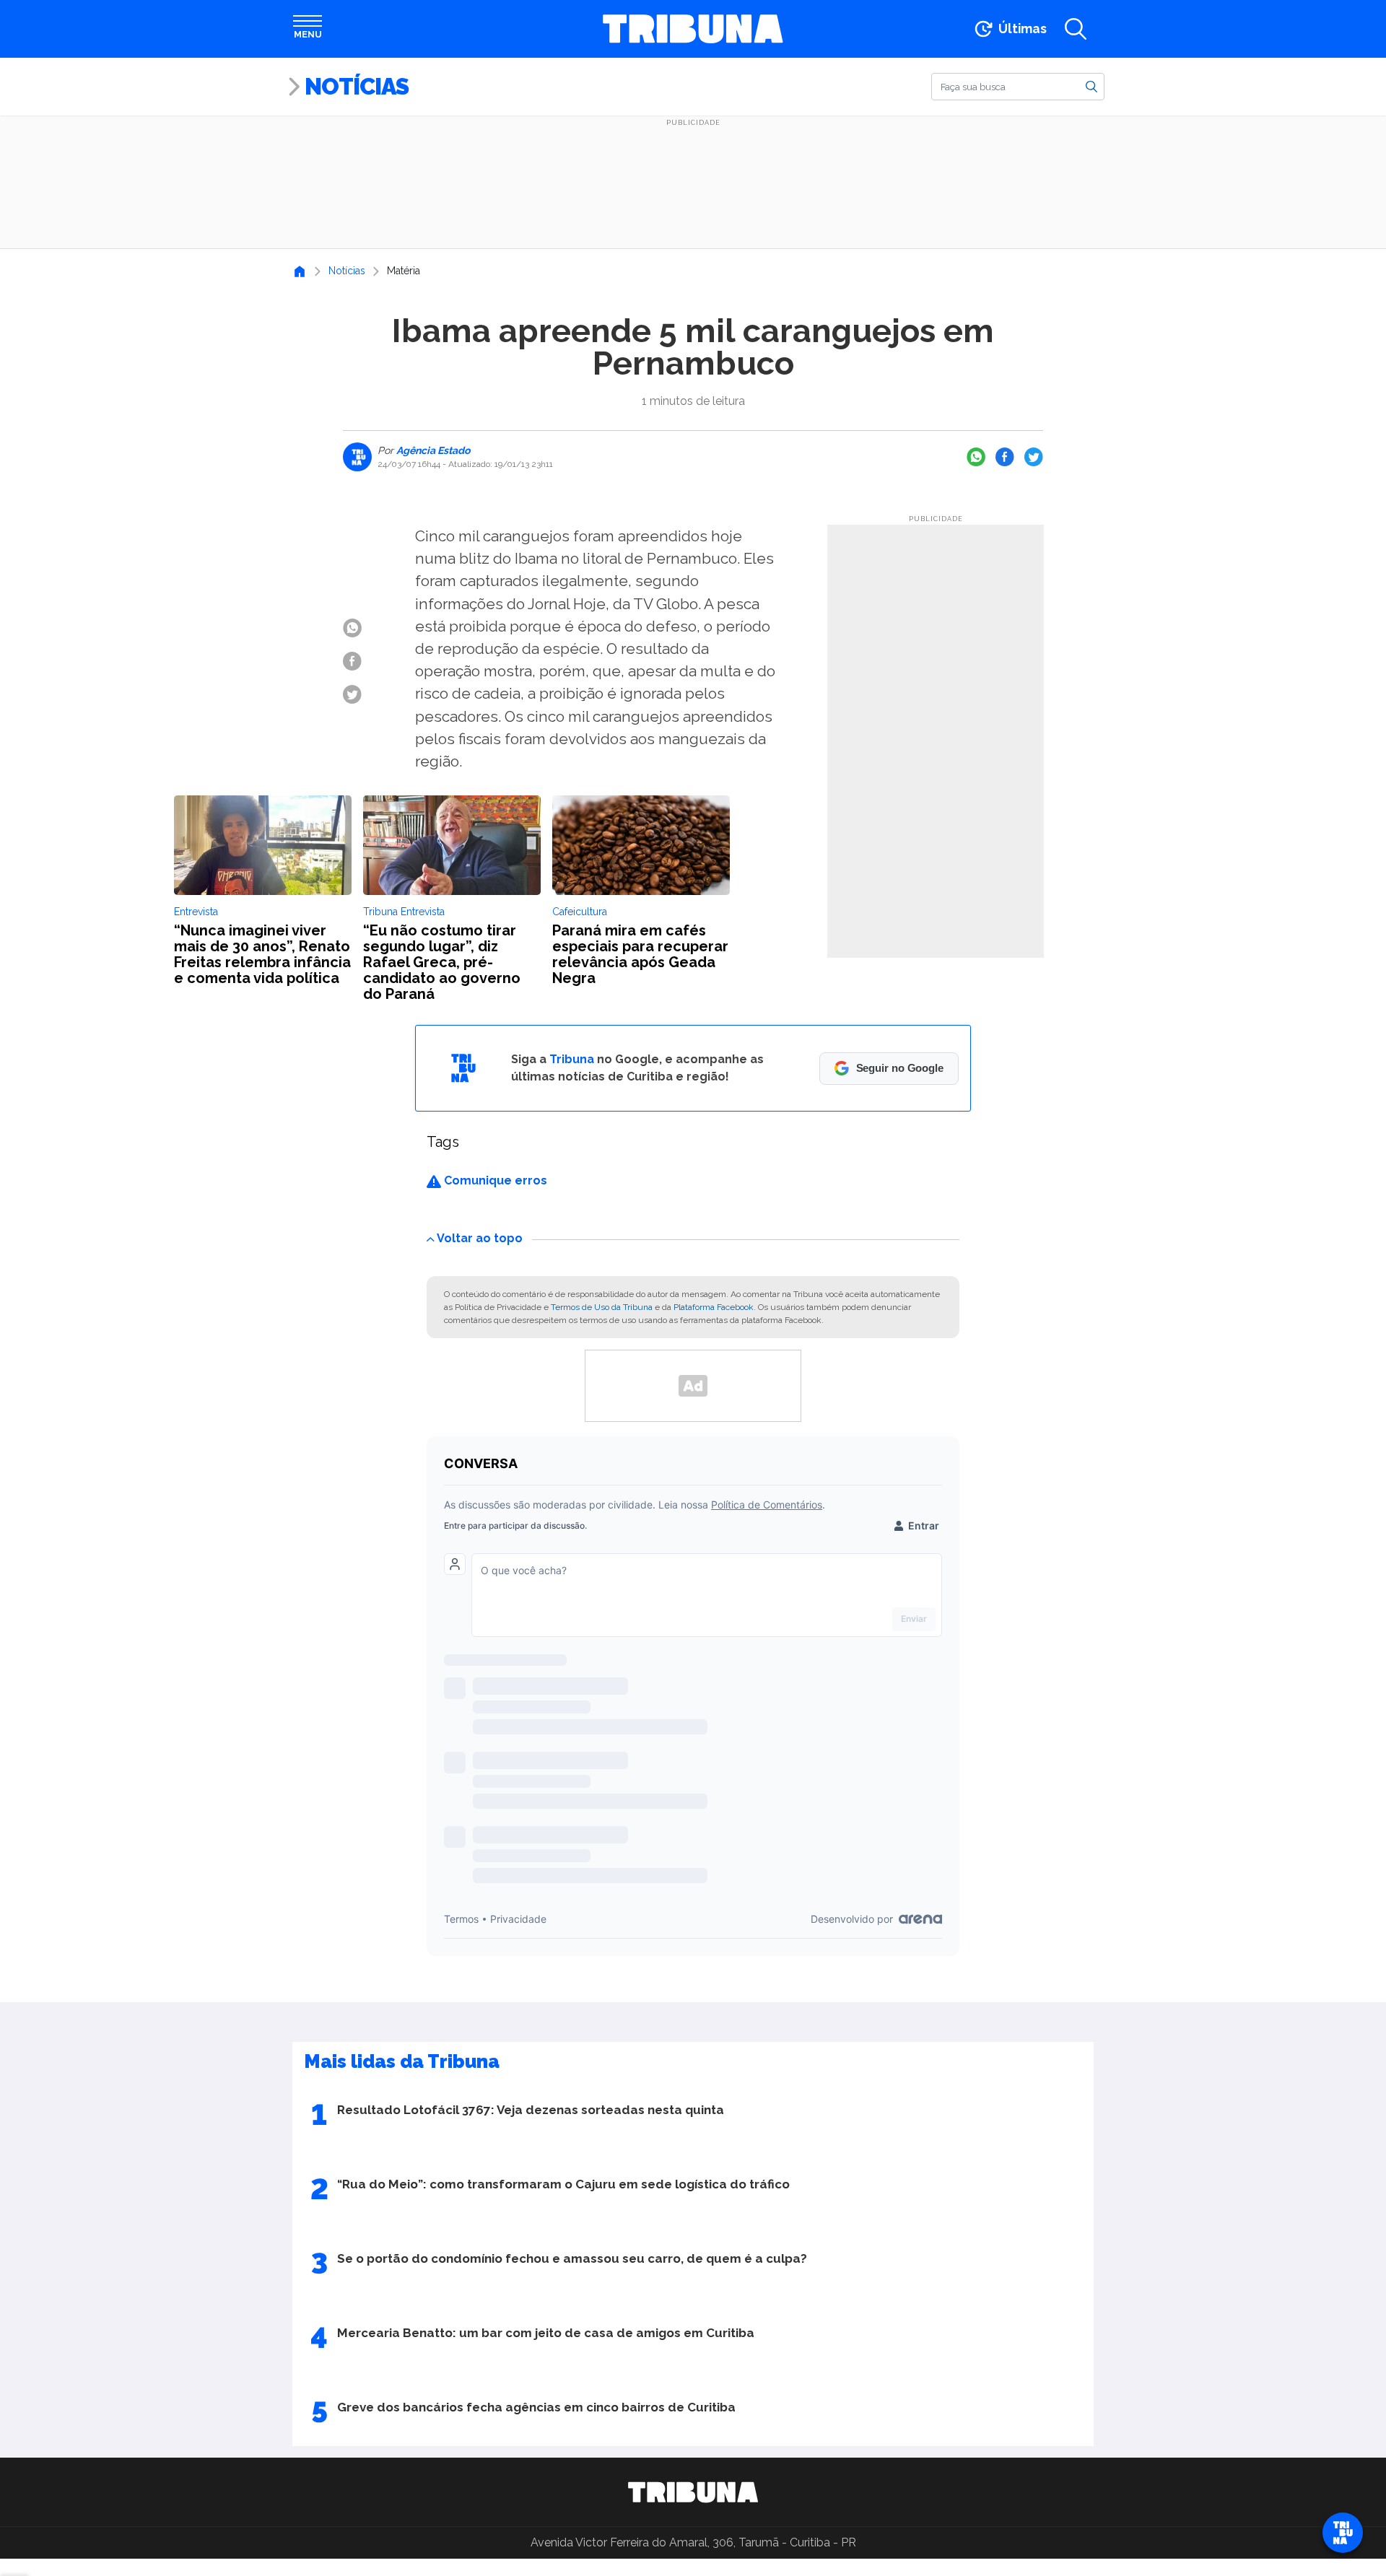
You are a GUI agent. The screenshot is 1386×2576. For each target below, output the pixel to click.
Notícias (357, 86)
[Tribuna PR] (693, 2492)
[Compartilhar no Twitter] (1034, 457)
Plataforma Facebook (714, 1307)
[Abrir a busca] (1076, 29)
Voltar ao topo (480, 1238)
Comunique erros (494, 1180)
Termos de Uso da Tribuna (602, 1307)
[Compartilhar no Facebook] (1005, 457)
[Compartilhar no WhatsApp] (976, 457)
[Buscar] (1091, 86)
